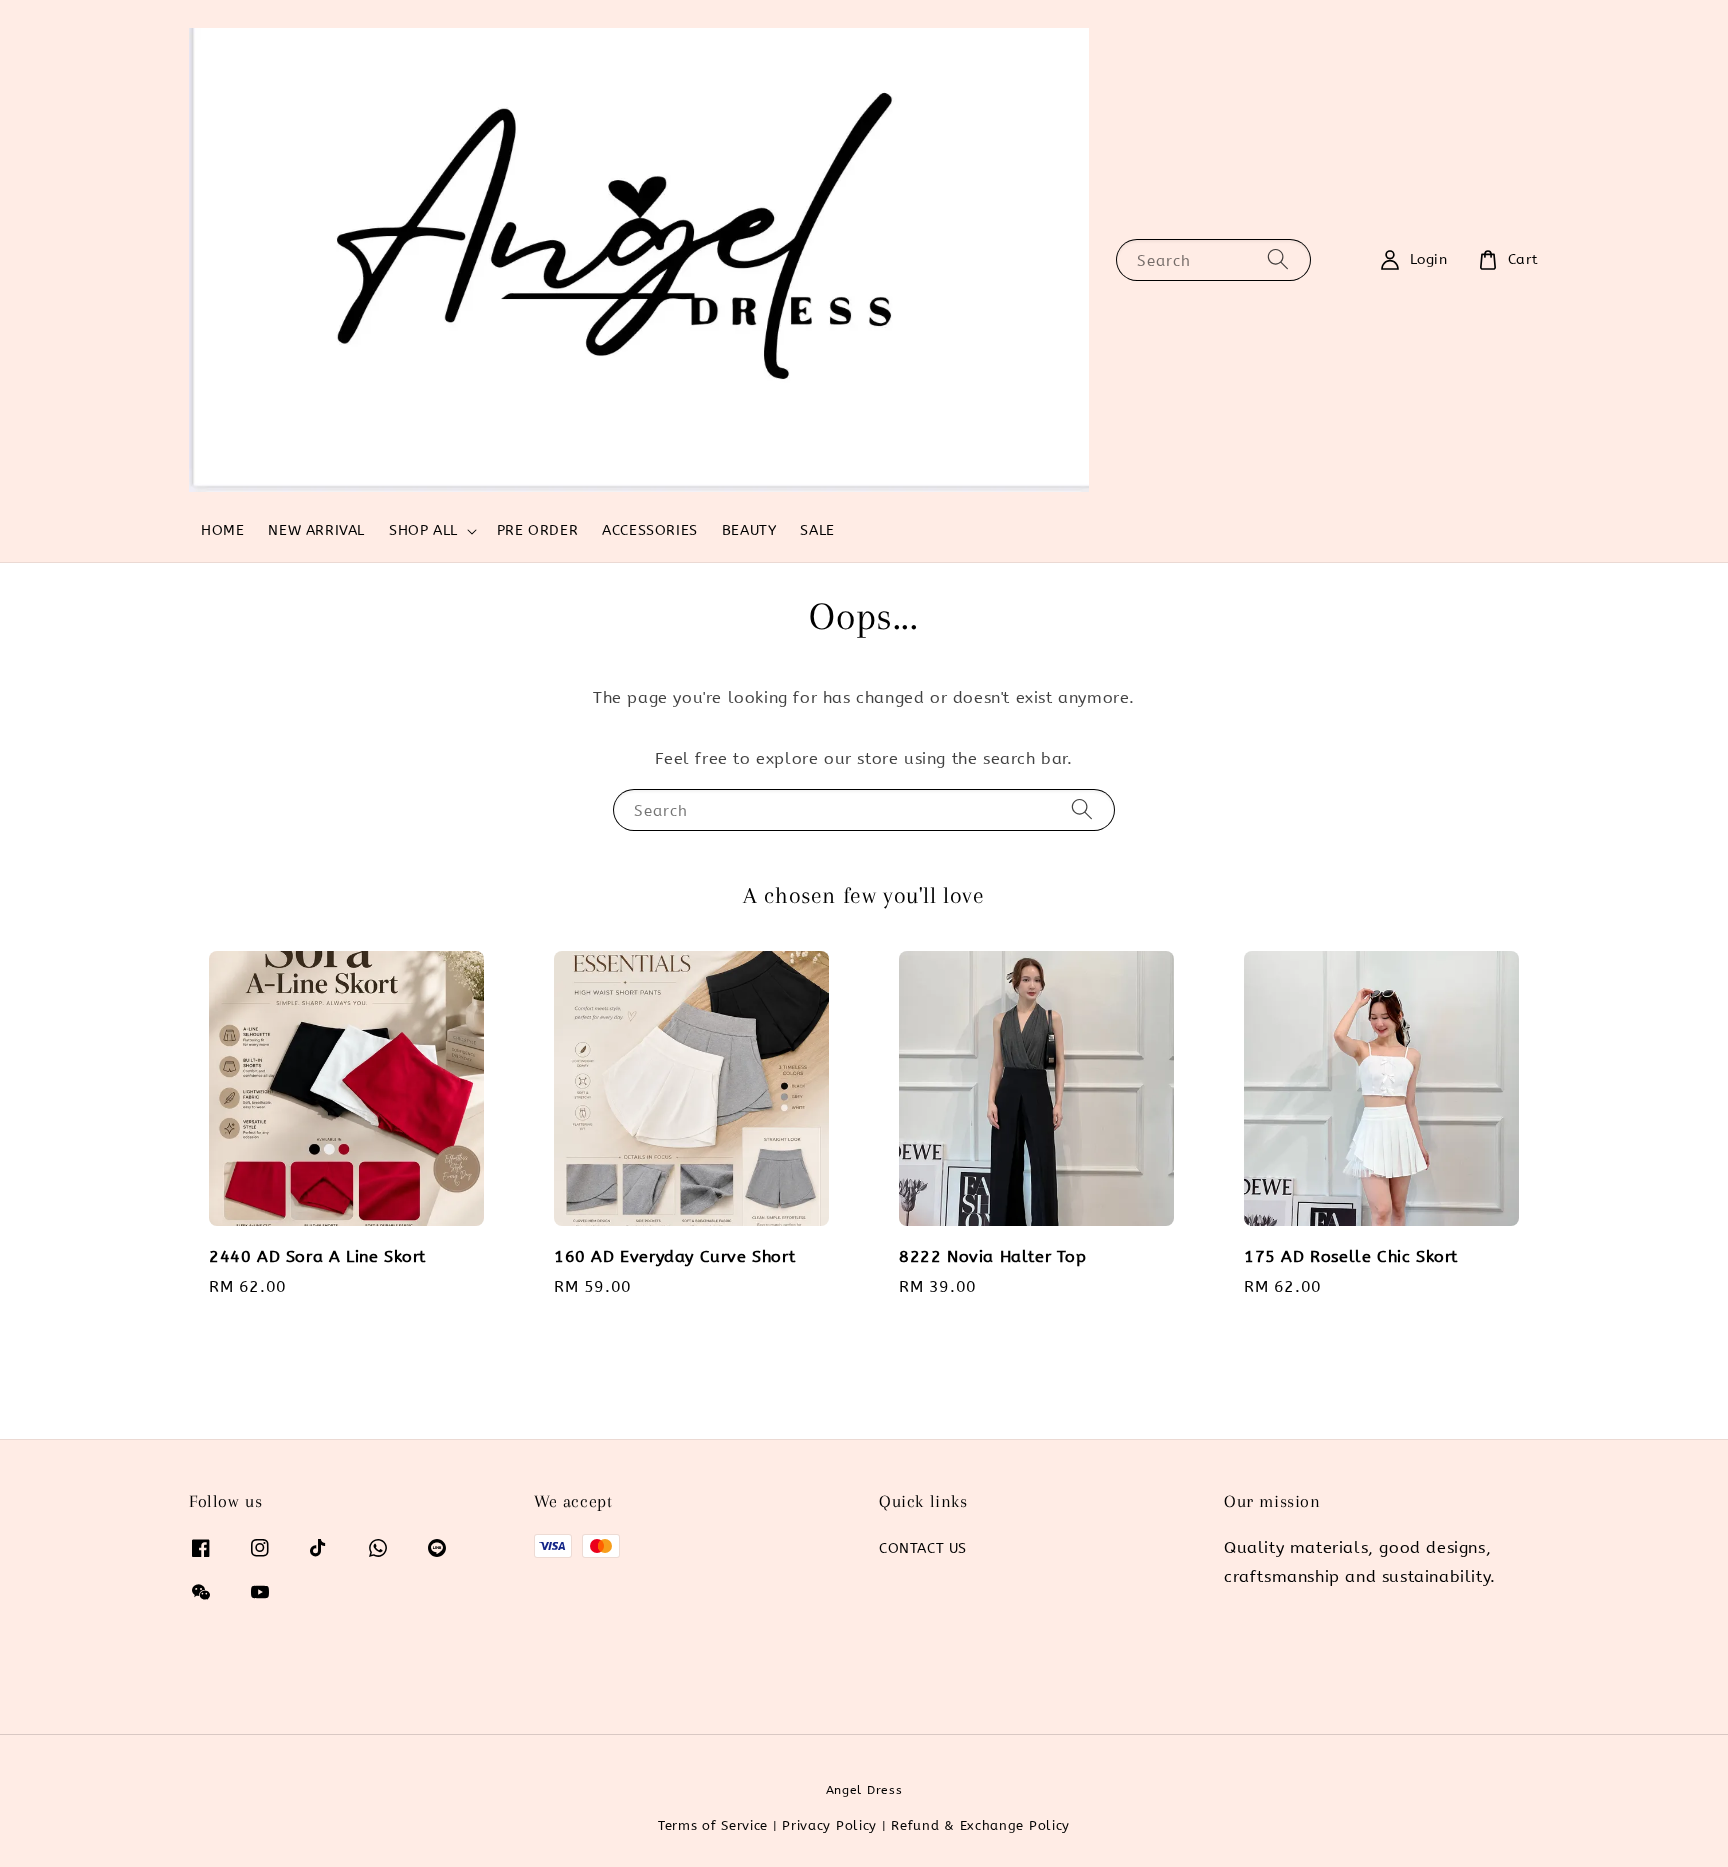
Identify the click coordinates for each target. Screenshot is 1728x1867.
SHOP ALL (423, 530)
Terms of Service (713, 1825)
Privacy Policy (829, 1825)
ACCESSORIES (650, 530)
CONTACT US (923, 1548)
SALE (817, 530)
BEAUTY (749, 530)
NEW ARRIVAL (316, 530)
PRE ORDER (537, 530)
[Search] (1278, 259)
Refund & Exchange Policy (980, 1825)
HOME (222, 530)
